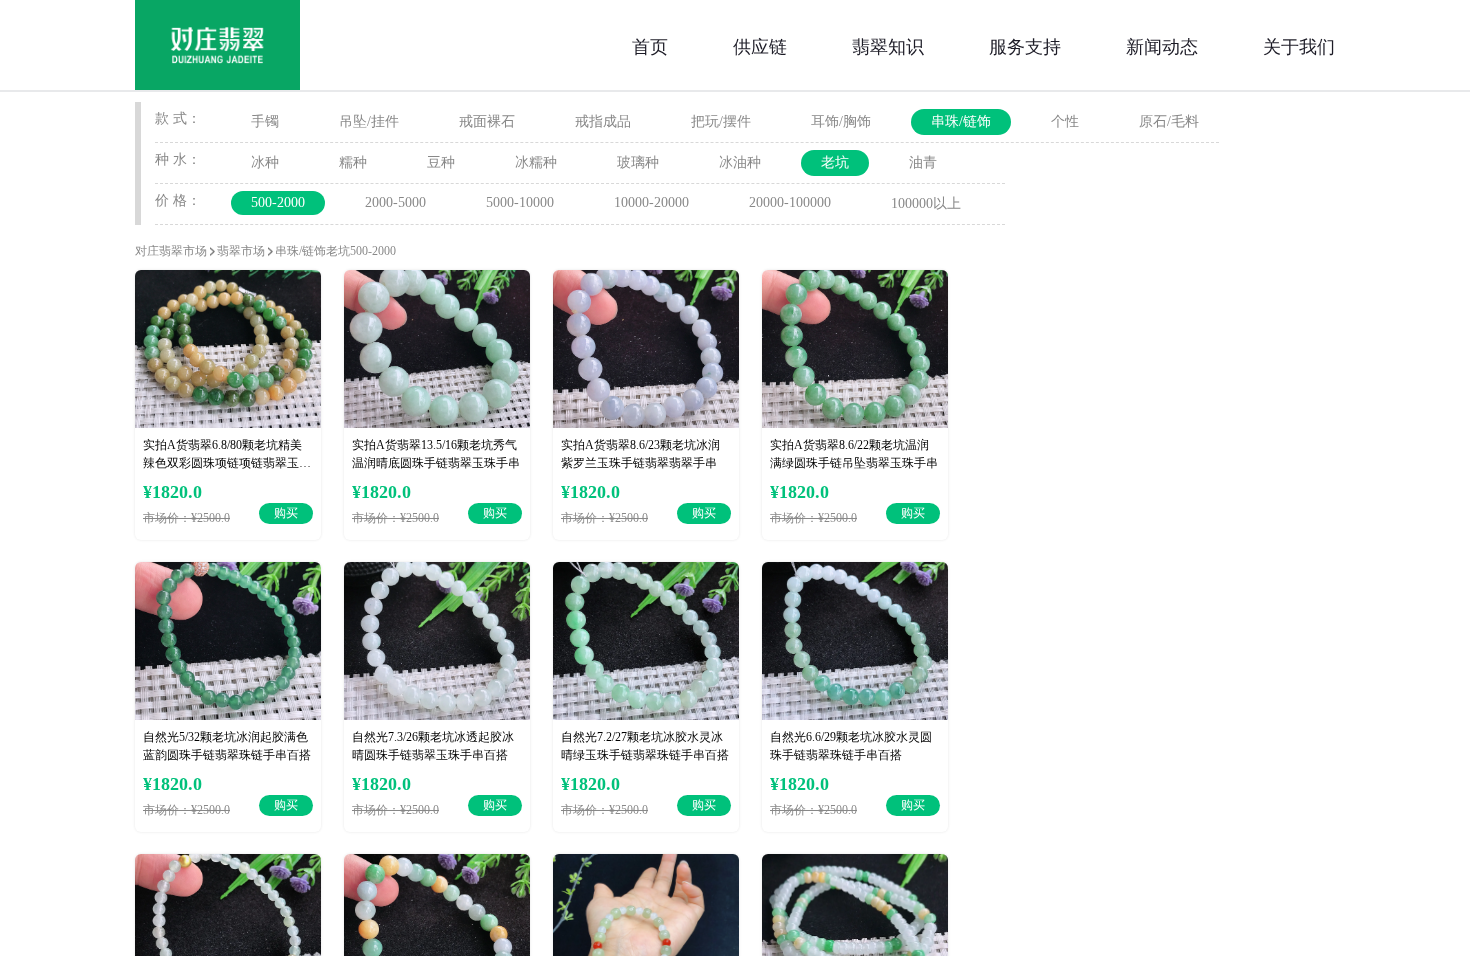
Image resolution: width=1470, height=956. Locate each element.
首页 (650, 45)
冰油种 (740, 162)
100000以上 (926, 203)
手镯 (265, 121)
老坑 (835, 162)
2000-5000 (395, 202)
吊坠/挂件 (369, 121)
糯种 (353, 162)
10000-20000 (651, 202)
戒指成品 (603, 121)
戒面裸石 (487, 121)
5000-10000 (520, 202)
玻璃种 (638, 162)
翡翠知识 (888, 45)
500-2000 (278, 202)
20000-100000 (790, 202)
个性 (1065, 121)
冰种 (265, 162)
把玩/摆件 (721, 121)
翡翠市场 (241, 251)
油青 (923, 162)
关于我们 (1299, 45)
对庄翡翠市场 (171, 251)
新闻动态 (1162, 45)
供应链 (760, 45)
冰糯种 (536, 162)
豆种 (441, 162)
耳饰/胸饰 (841, 121)
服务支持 (1025, 45)
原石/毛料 (1169, 121)
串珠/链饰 (961, 121)
